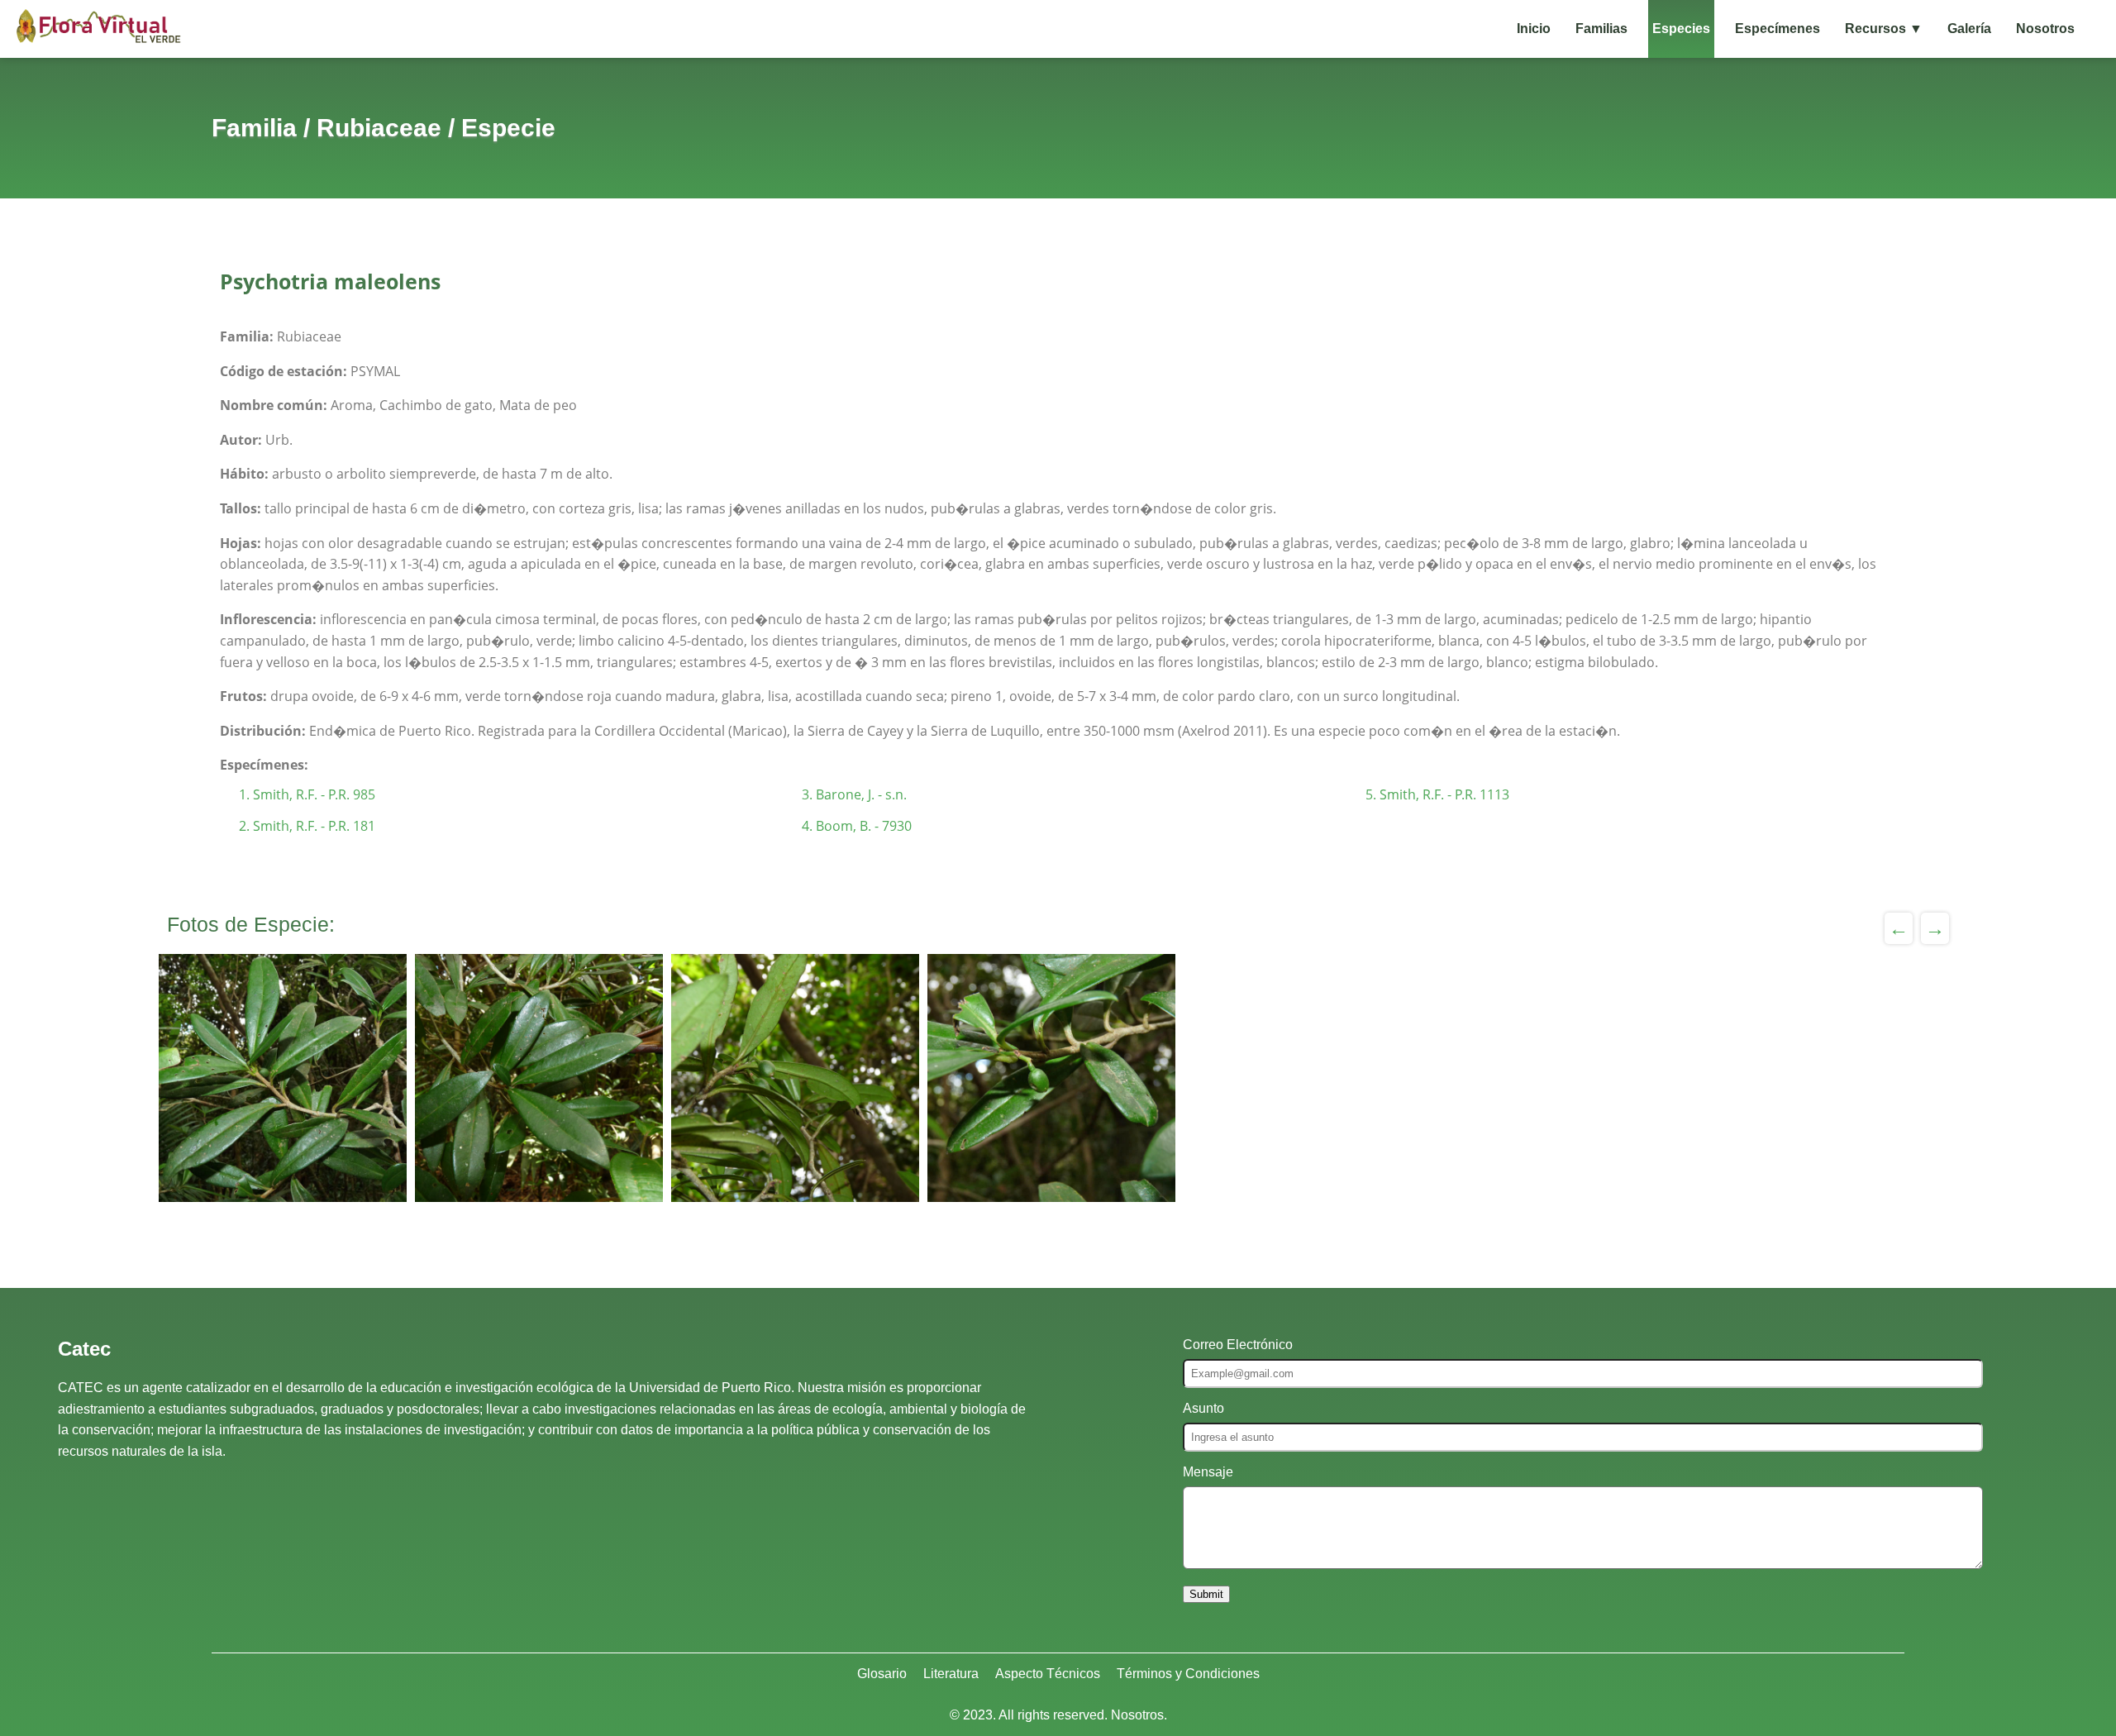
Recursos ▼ (1884, 29)
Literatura (951, 1674)
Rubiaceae (379, 128)
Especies (1681, 29)
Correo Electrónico (1238, 1345)
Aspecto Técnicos (1048, 1674)
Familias (1601, 29)
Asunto (1203, 1408)
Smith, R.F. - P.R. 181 (314, 826)
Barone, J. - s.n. (861, 794)
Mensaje (1208, 1472)
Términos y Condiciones (1188, 1674)
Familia (254, 128)
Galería (1969, 29)
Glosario (882, 1674)
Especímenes (1778, 29)
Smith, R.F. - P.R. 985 (314, 794)
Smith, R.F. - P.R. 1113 (1444, 794)
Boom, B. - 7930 (864, 826)
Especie (508, 128)
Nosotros (2045, 29)
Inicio (1534, 29)
